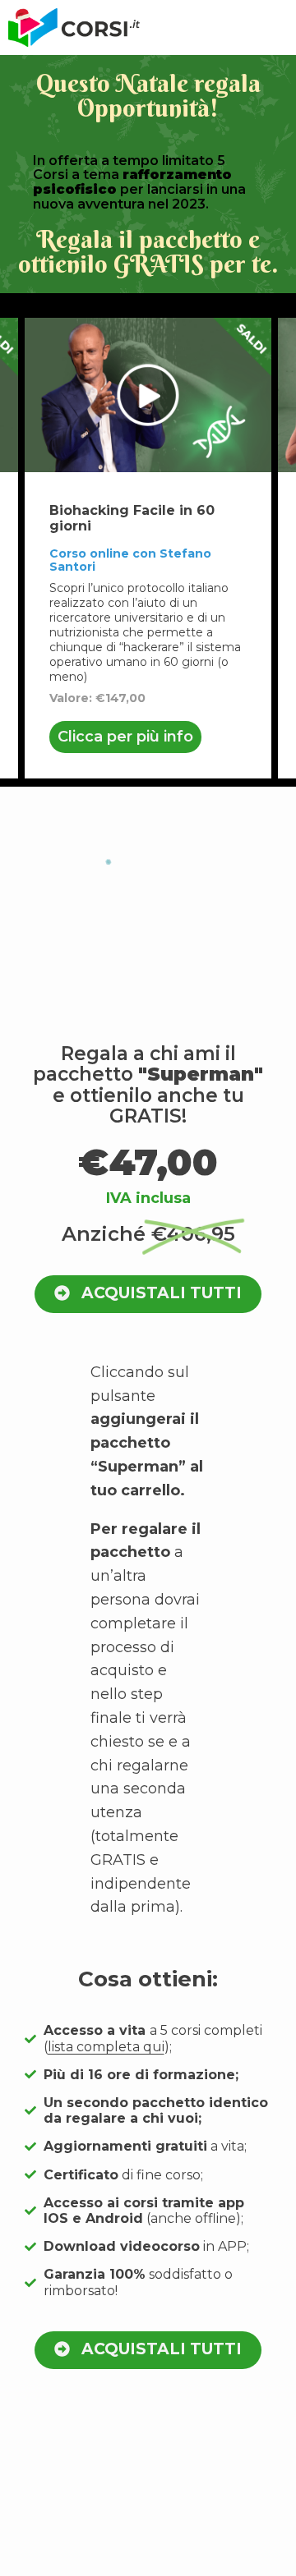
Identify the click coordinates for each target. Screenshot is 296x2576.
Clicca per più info (125, 737)
